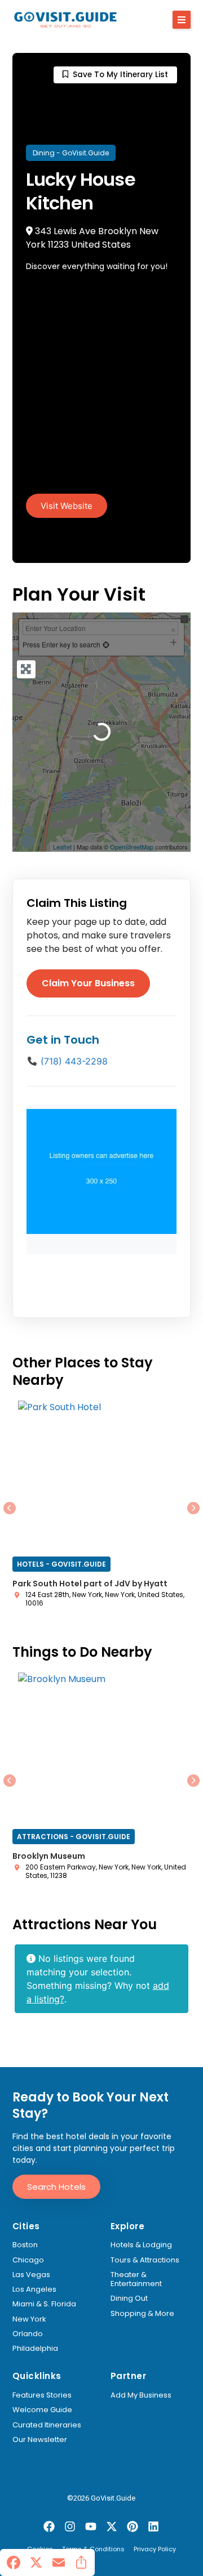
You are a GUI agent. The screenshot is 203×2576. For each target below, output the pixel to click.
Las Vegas (31, 2275)
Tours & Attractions (145, 2260)
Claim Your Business (88, 983)
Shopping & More (142, 2314)
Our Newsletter (40, 2440)
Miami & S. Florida (44, 2304)
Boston (25, 2245)
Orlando (28, 2334)
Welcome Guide (42, 2410)
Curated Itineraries (47, 2425)
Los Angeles (34, 2289)
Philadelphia (35, 2349)
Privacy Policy (155, 2550)
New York (29, 2319)
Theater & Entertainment (136, 2280)
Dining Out (129, 2298)
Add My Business (141, 2395)
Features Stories (42, 2395)
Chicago (28, 2260)
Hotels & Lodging (141, 2245)
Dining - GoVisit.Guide (71, 153)
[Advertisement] (101, 387)
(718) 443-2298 (74, 1061)
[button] (182, 20)
